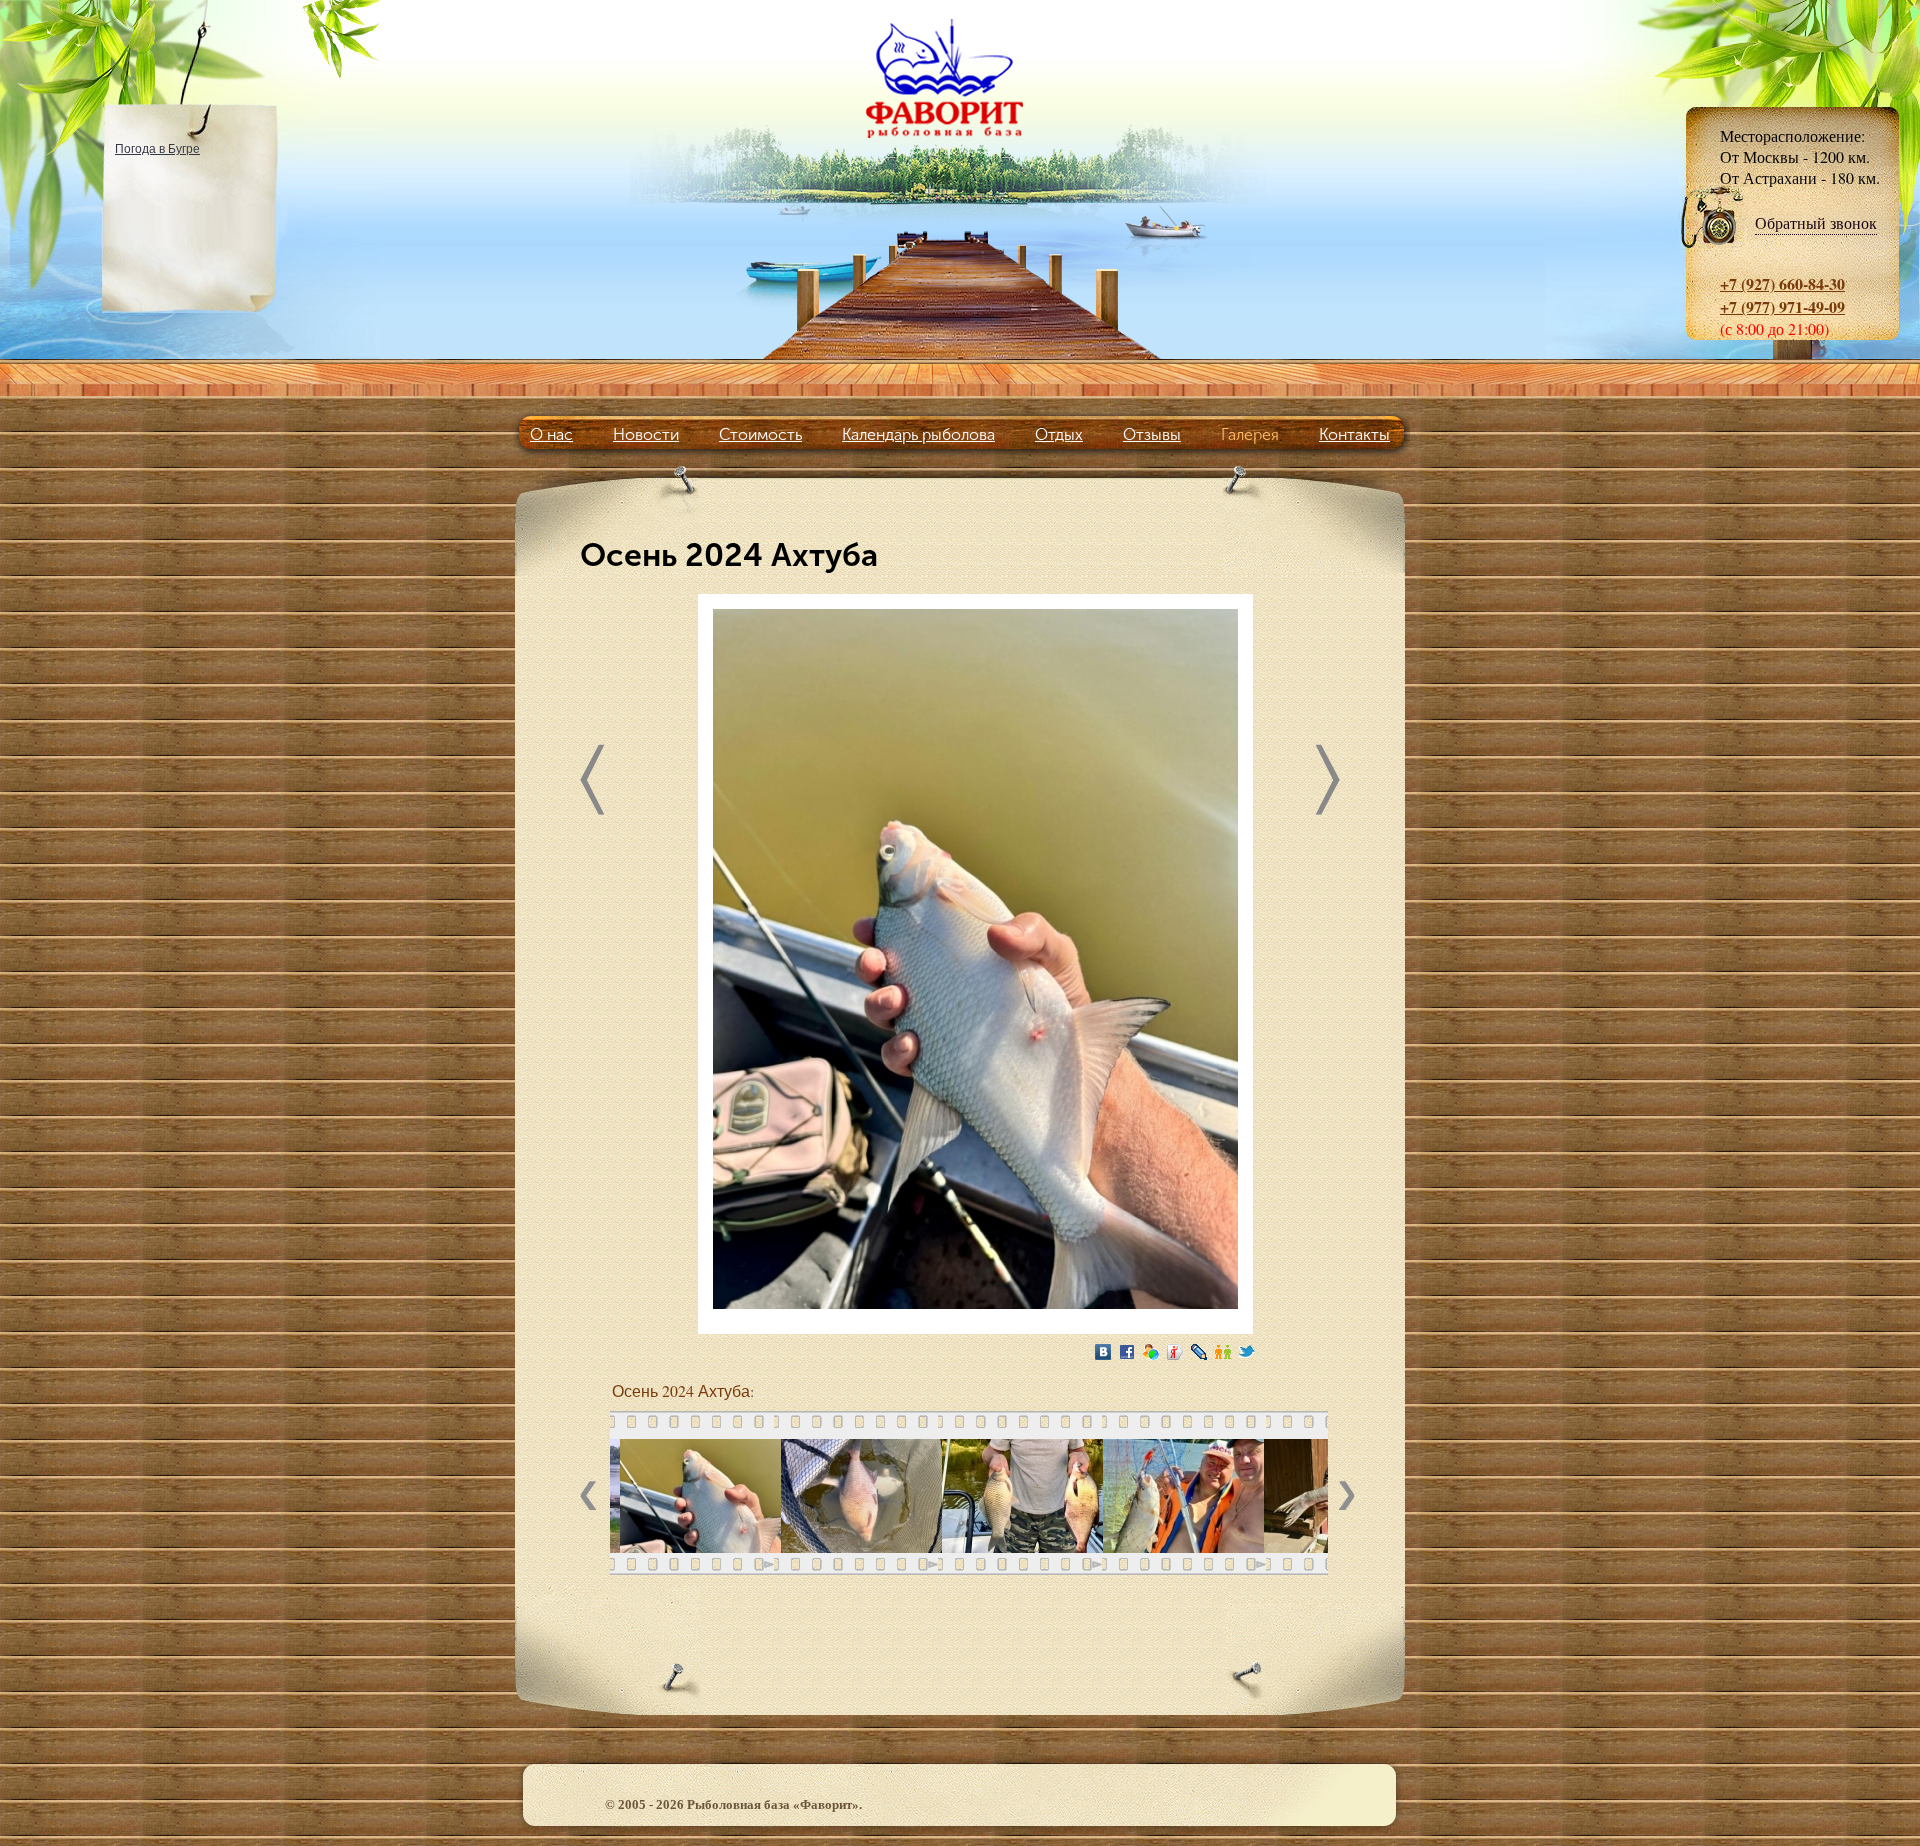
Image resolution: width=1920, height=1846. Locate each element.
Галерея (1250, 434)
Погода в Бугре (157, 148)
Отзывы (1152, 434)
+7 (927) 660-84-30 (1782, 283)
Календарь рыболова (918, 434)
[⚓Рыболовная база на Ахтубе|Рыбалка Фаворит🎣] (960, 78)
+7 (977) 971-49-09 (1782, 306)
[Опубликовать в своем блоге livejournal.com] (1199, 1352)
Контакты (1354, 434)
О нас (551, 434)
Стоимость (760, 434)
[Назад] (592, 784)
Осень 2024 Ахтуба (681, 1390)
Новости (646, 434)
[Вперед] (1328, 784)
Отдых (1059, 434)
